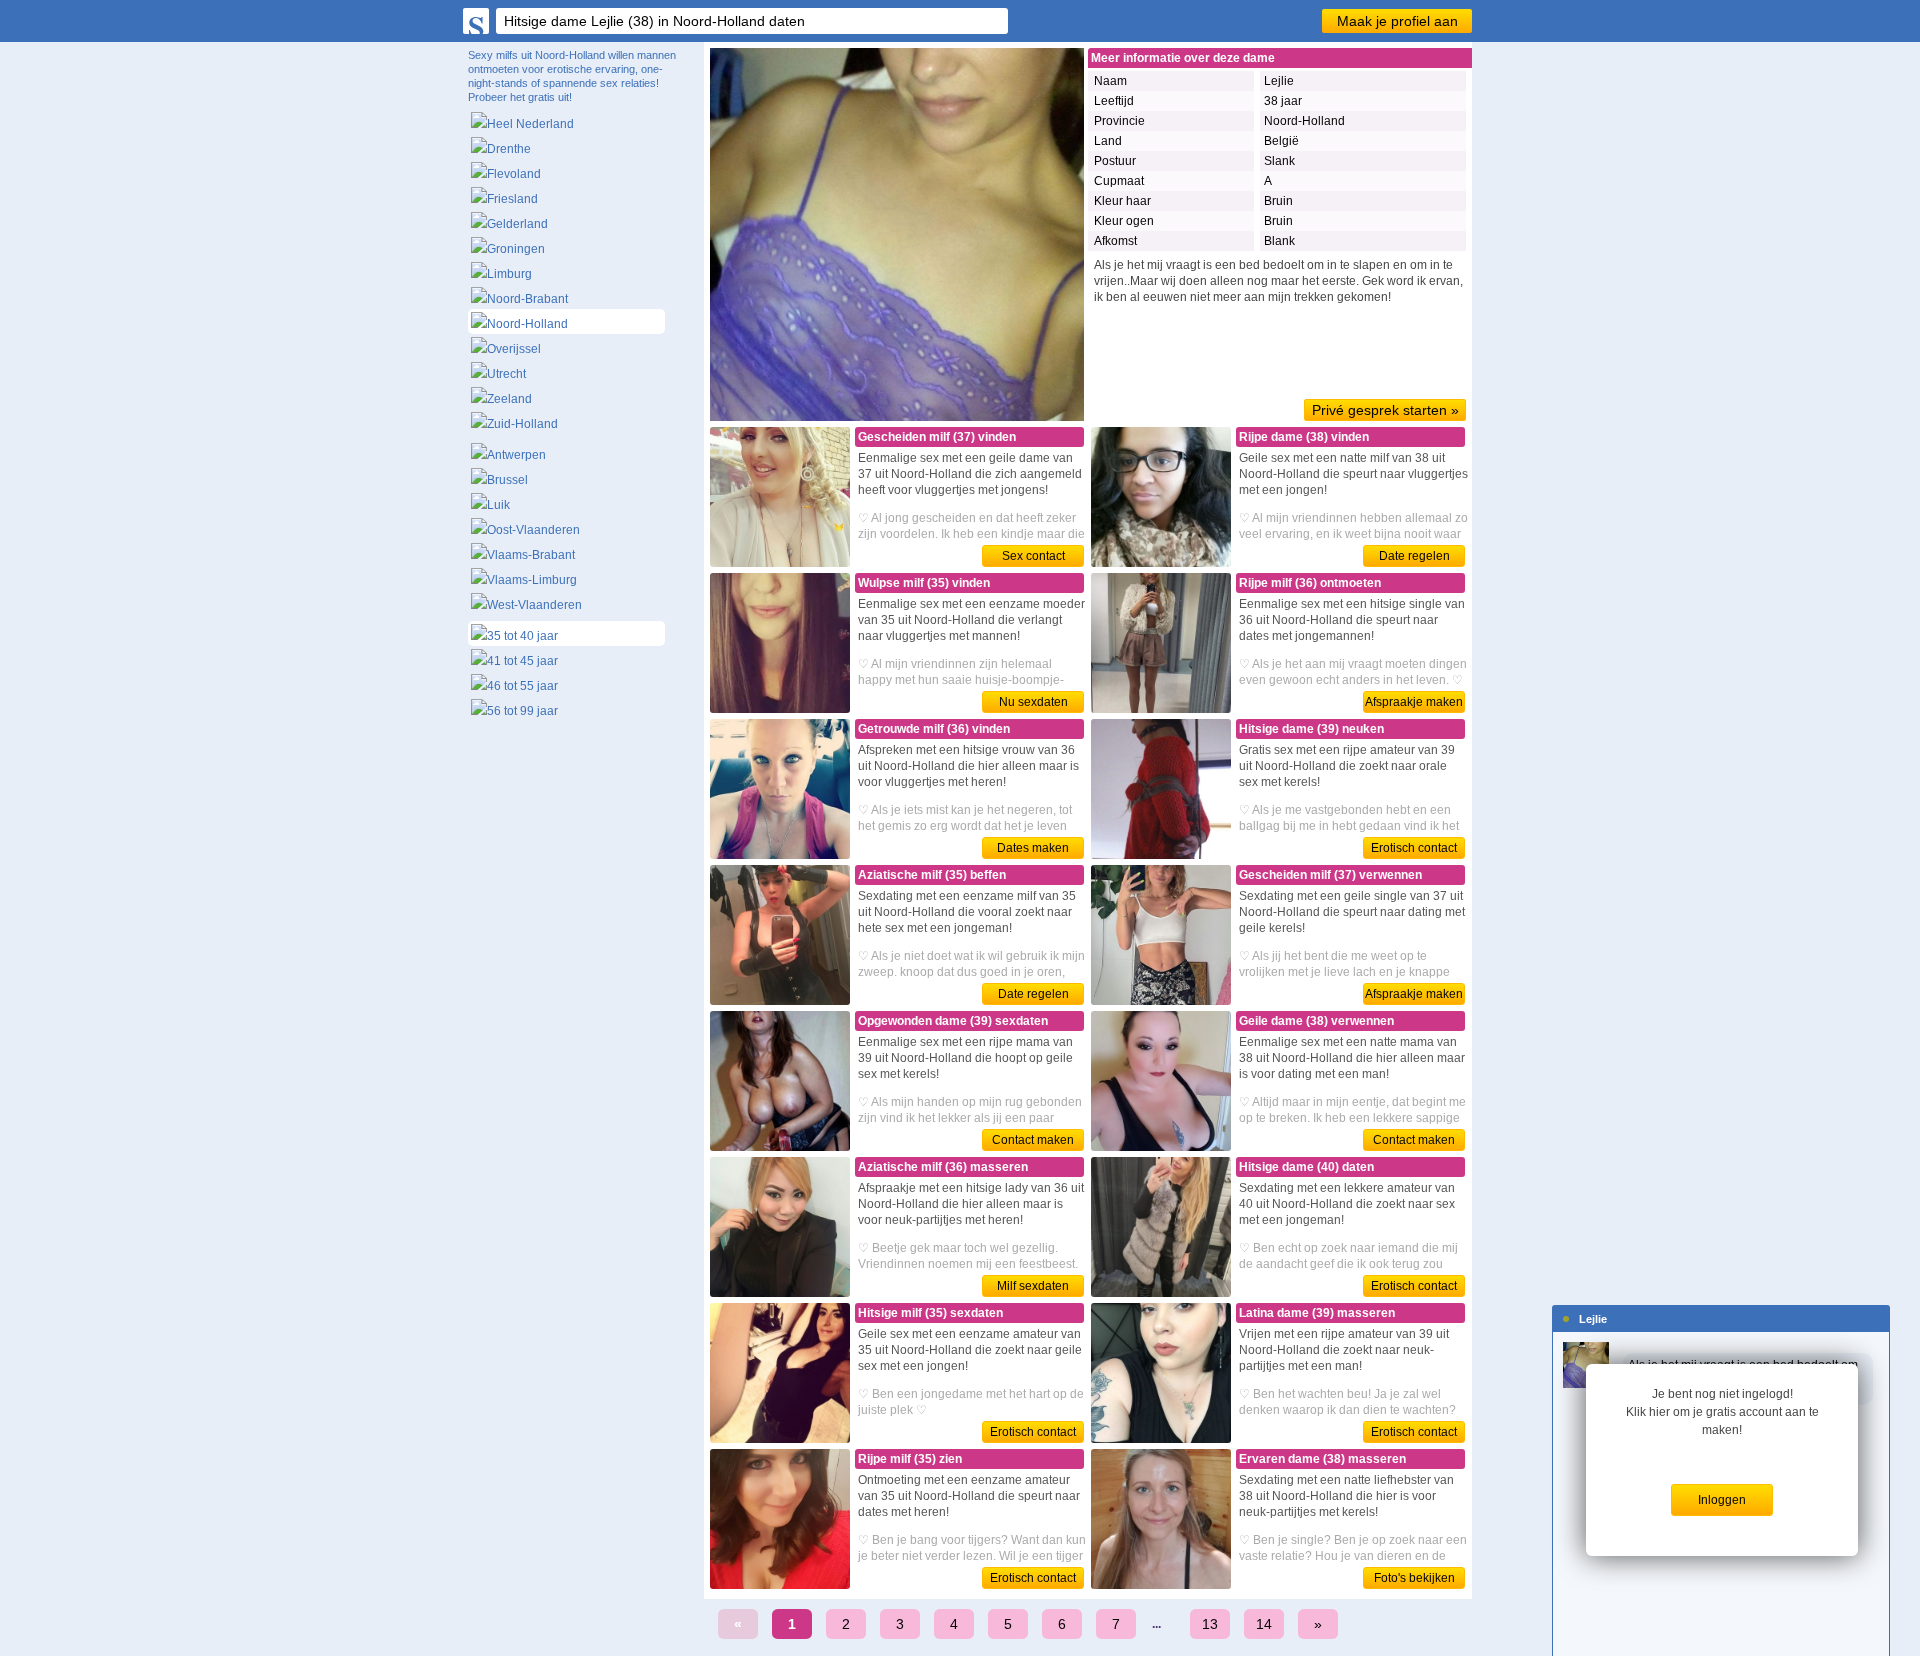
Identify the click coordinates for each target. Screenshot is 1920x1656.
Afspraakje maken (1414, 702)
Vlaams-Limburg (532, 580)
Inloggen (1722, 1500)
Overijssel (514, 349)
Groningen (516, 249)
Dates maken (1033, 848)
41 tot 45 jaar (522, 661)
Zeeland (509, 399)
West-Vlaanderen (534, 605)
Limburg (509, 274)
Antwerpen (516, 455)
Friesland (512, 199)
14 (1264, 1624)
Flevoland (514, 174)
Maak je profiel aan (1397, 21)
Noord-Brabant (527, 299)
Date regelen (1414, 556)
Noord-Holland (527, 324)
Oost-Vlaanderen (533, 530)
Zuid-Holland (522, 424)
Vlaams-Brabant (531, 555)
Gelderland (517, 224)
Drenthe (509, 149)
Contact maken (1033, 1140)
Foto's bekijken (1414, 1578)
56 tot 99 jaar (522, 711)
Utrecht (506, 374)
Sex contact (1033, 556)
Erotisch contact (1414, 848)
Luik (498, 505)
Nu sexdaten (1033, 702)
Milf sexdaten (1033, 1286)
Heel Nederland (530, 124)
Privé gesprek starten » (1385, 410)
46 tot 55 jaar (522, 686)
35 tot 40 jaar (522, 636)
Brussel (507, 480)
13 (1210, 1624)
